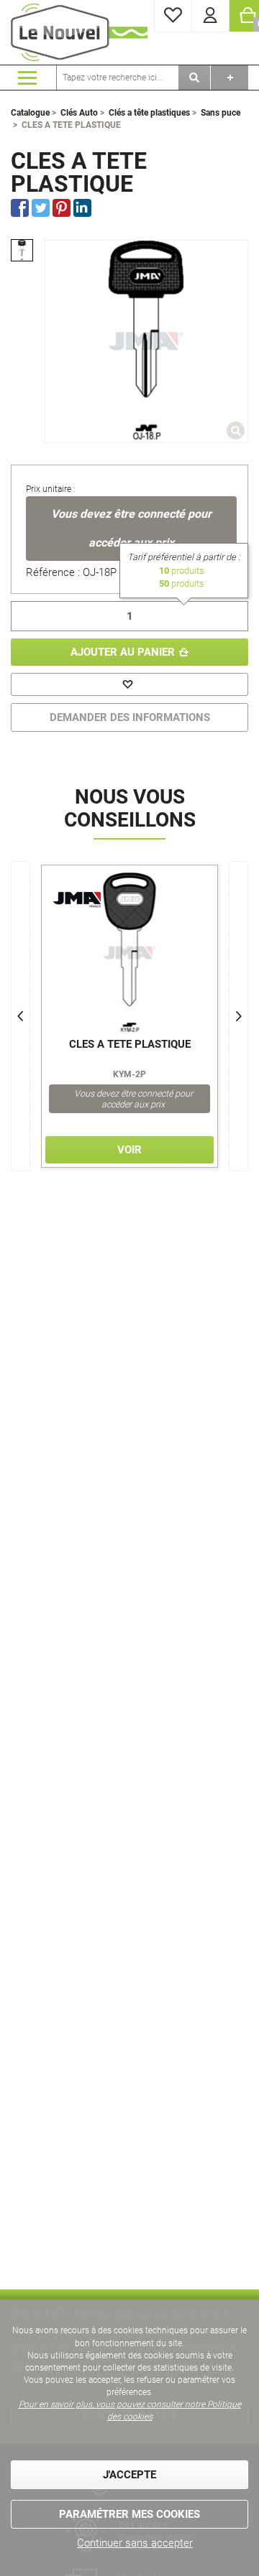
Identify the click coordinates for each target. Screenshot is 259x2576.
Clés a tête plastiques (149, 113)
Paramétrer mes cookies (129, 2514)
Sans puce (221, 113)
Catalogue (30, 113)
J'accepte (129, 2475)
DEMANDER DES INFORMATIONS (130, 717)
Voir (129, 1150)
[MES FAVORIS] (173, 16)
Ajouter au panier (123, 652)
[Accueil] (79, 32)
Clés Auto (79, 113)
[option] (22, 250)
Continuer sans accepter (135, 2543)
